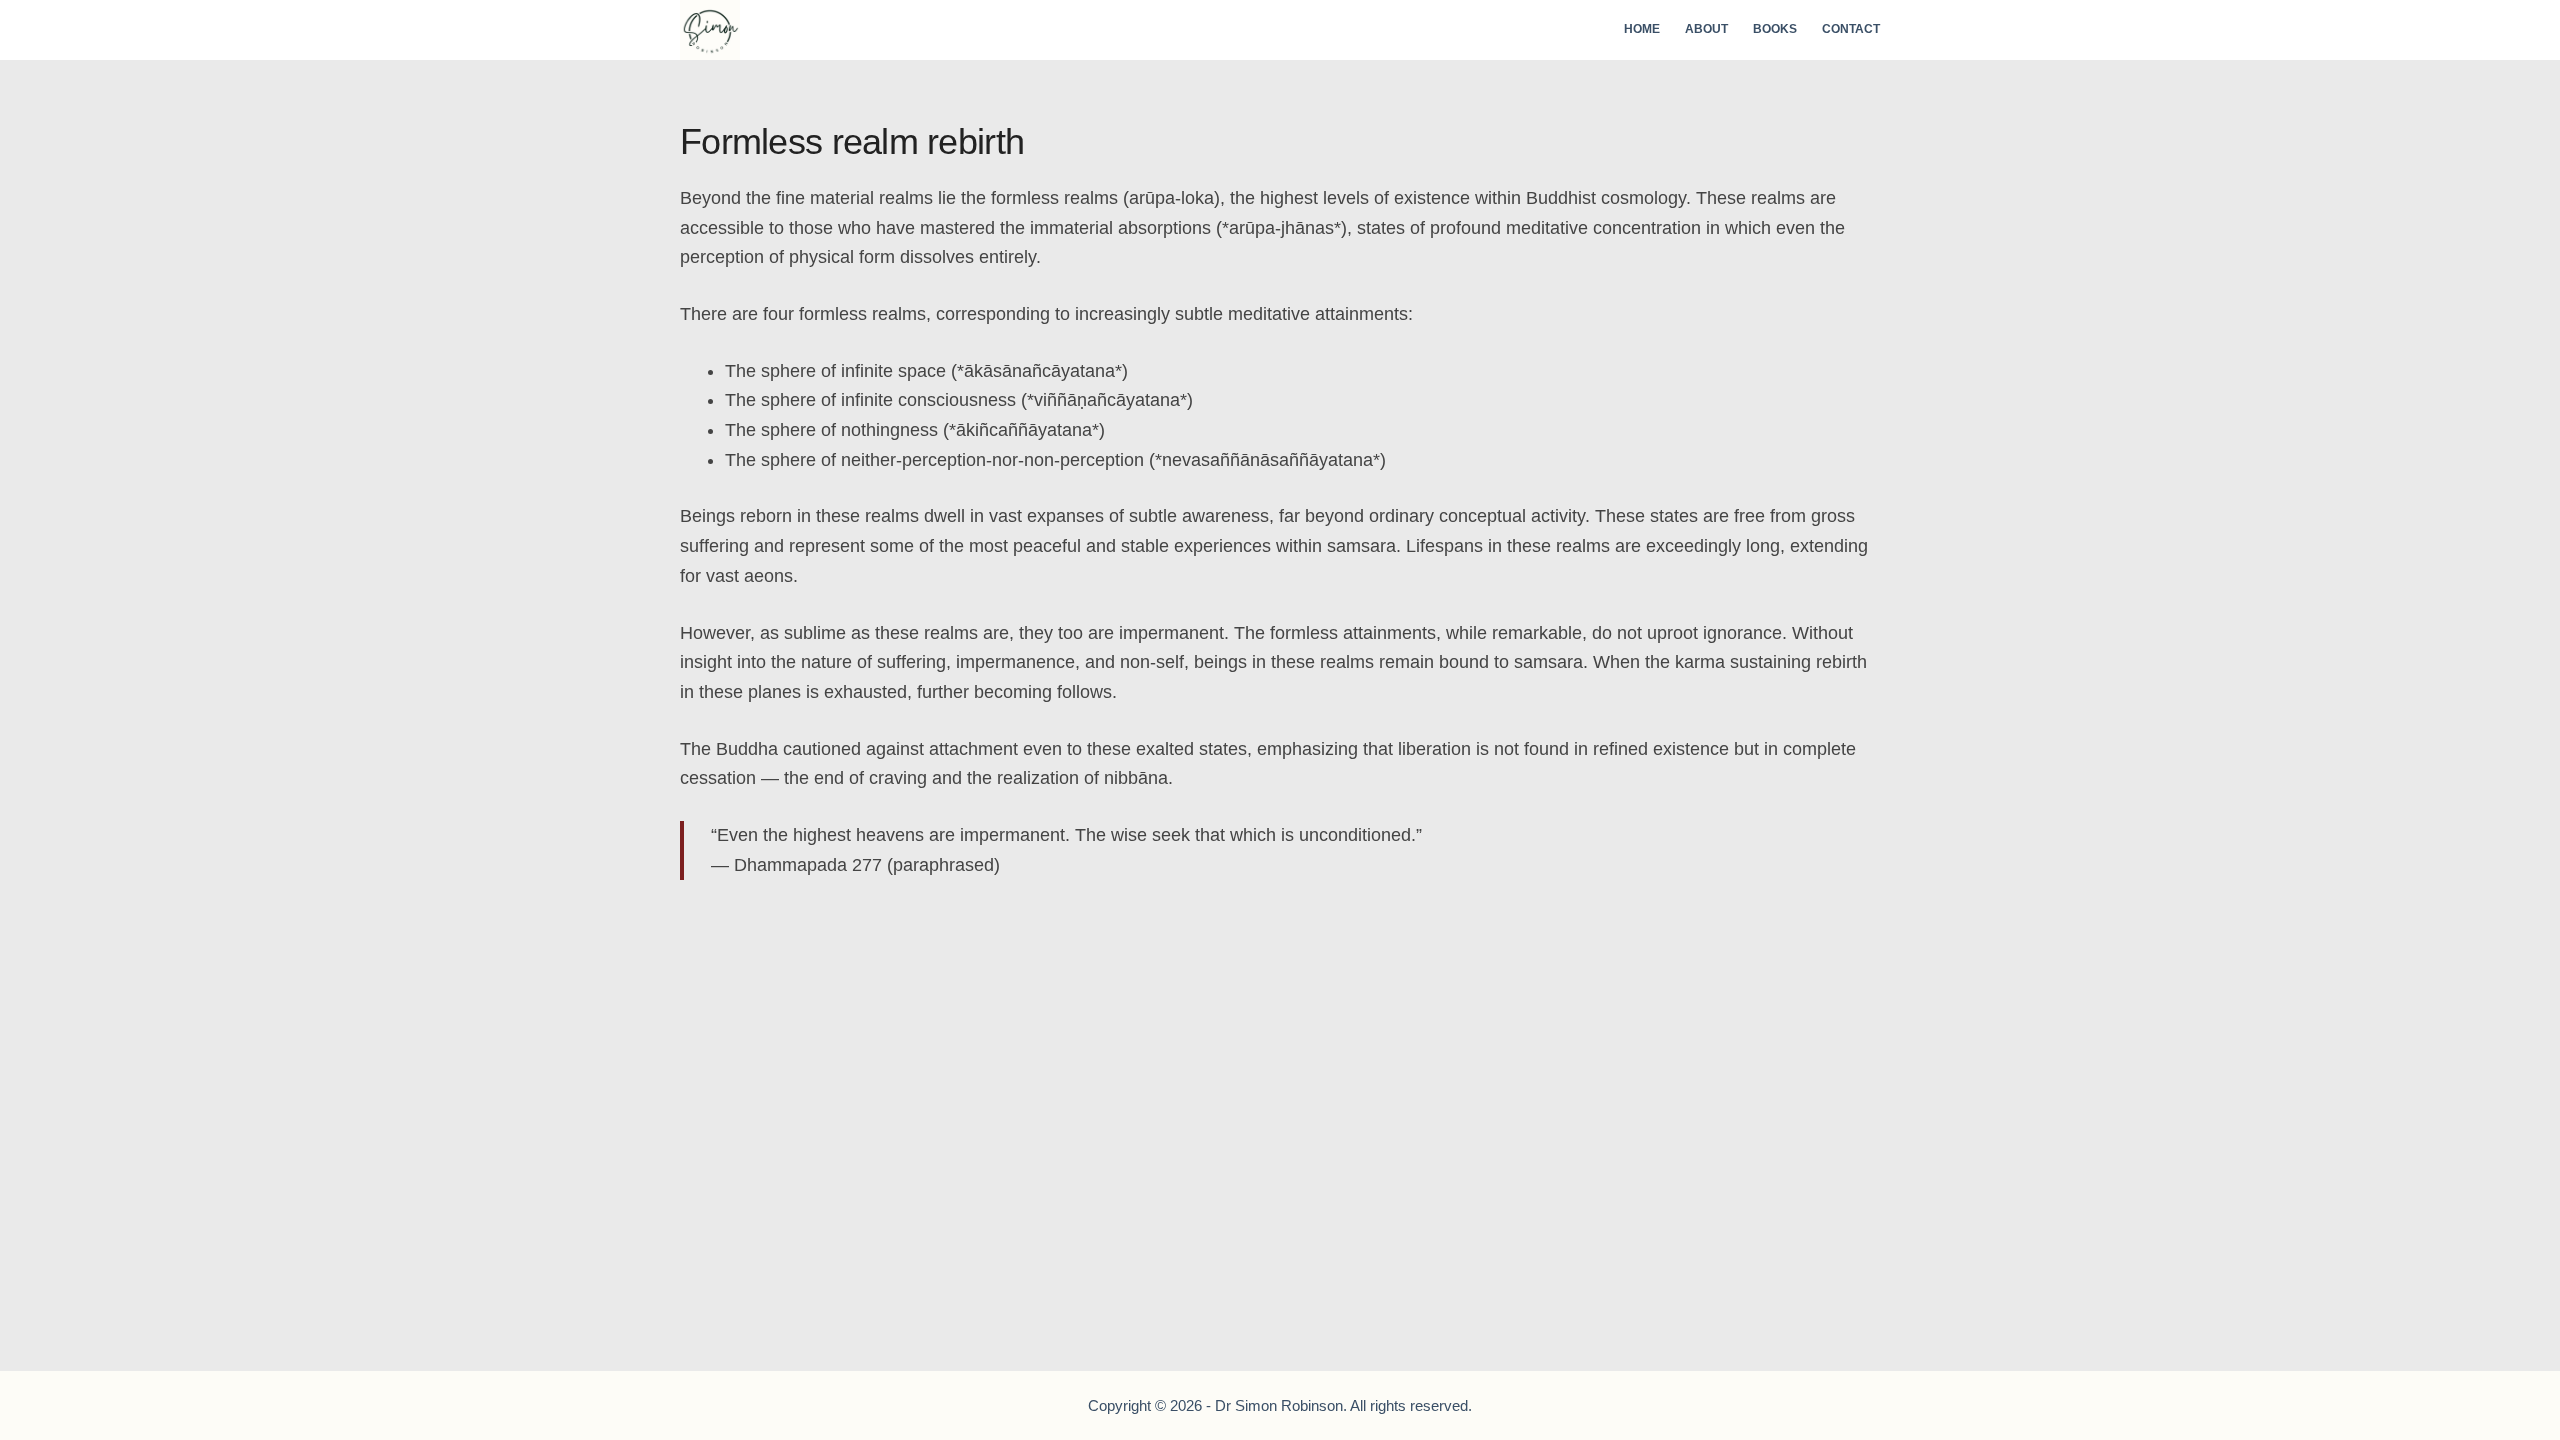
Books (1775, 29)
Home (1642, 29)
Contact (1851, 29)
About (1706, 29)
